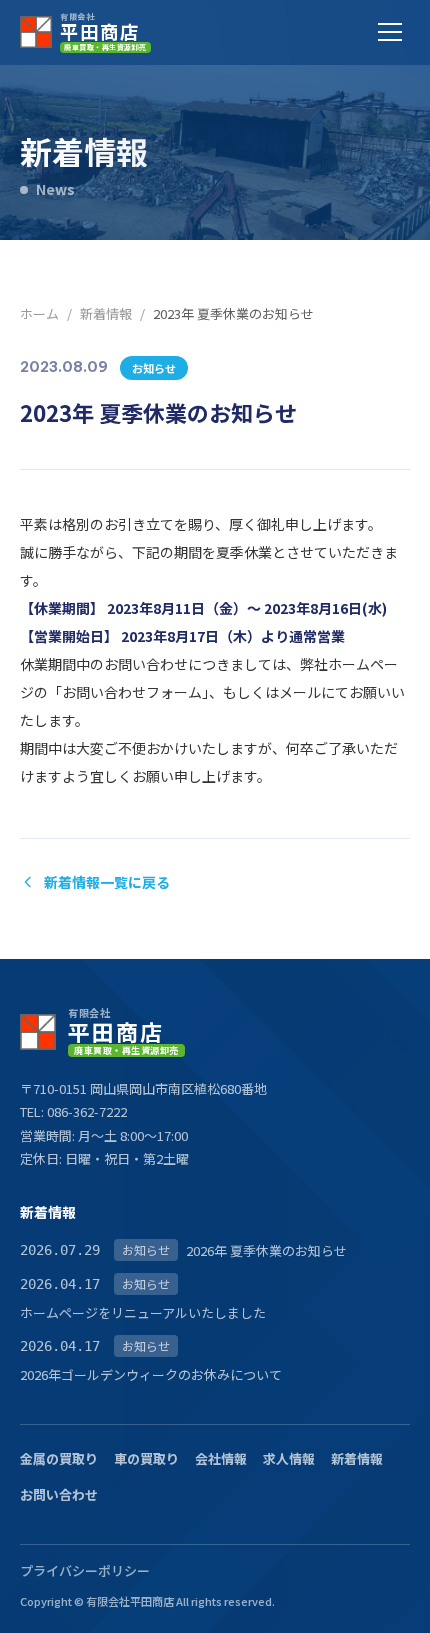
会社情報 (221, 1458)
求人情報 (289, 1458)
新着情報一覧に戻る (107, 882)
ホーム (39, 313)
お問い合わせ (59, 1494)
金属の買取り (59, 1458)
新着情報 (106, 313)
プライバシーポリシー (85, 1570)
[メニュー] (390, 32)
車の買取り (146, 1458)
